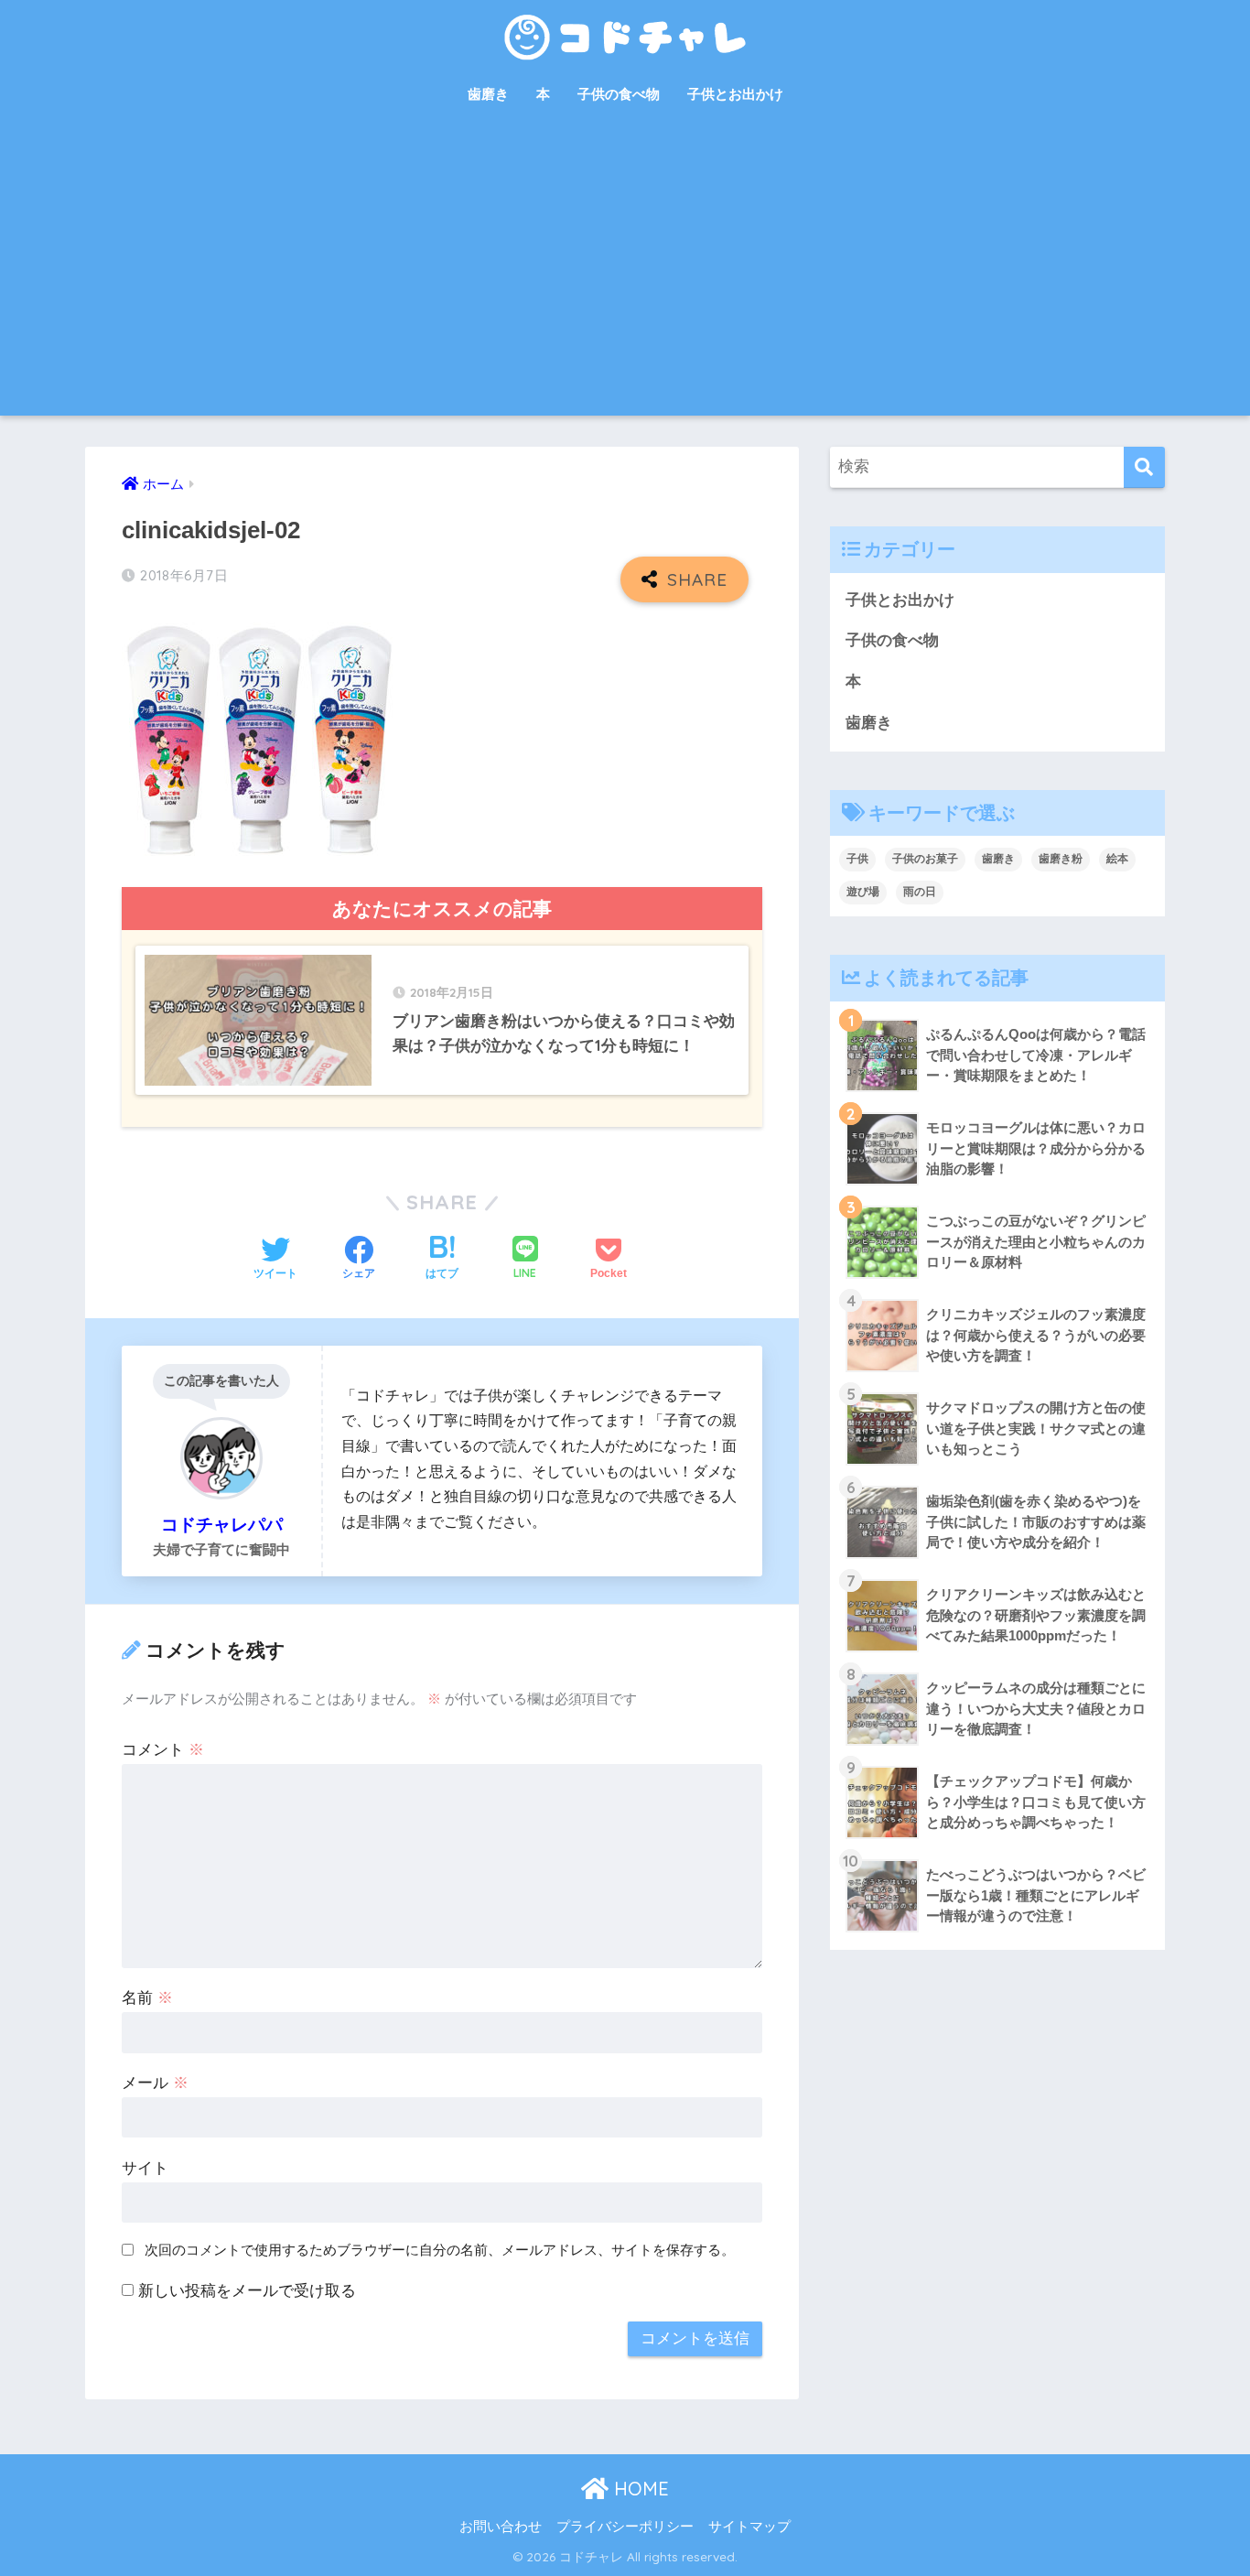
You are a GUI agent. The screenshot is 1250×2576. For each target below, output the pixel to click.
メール (155, 2083)
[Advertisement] (625, 278)
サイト (145, 2168)
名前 (147, 1998)
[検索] (1144, 467)
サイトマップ (749, 2527)
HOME (639, 2489)
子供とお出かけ (735, 94)
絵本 (1117, 859)
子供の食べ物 (619, 94)
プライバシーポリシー (625, 2527)
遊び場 (863, 892)
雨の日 (920, 892)
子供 (857, 859)
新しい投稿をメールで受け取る (247, 2291)
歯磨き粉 (1061, 859)
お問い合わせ (501, 2527)
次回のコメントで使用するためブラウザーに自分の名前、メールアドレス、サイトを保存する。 (440, 2250)
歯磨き (488, 94)
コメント (163, 1750)
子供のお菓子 (925, 859)
